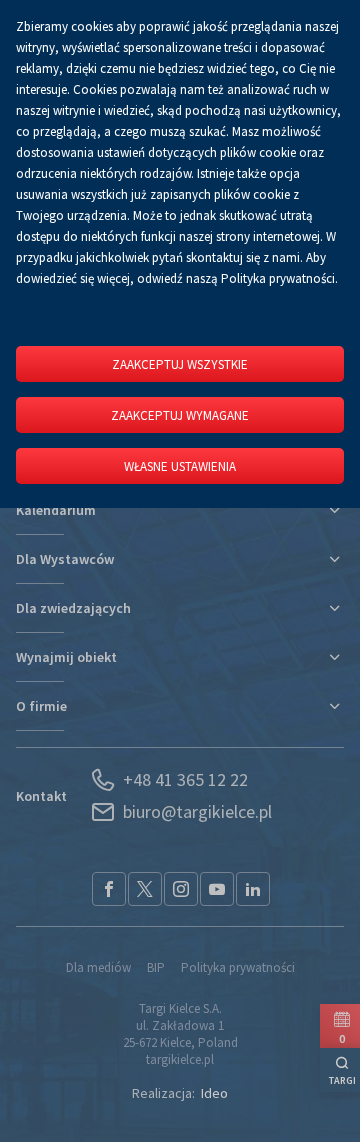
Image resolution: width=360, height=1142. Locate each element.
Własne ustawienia (180, 466)
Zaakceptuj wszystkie (180, 364)
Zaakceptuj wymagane (180, 415)
